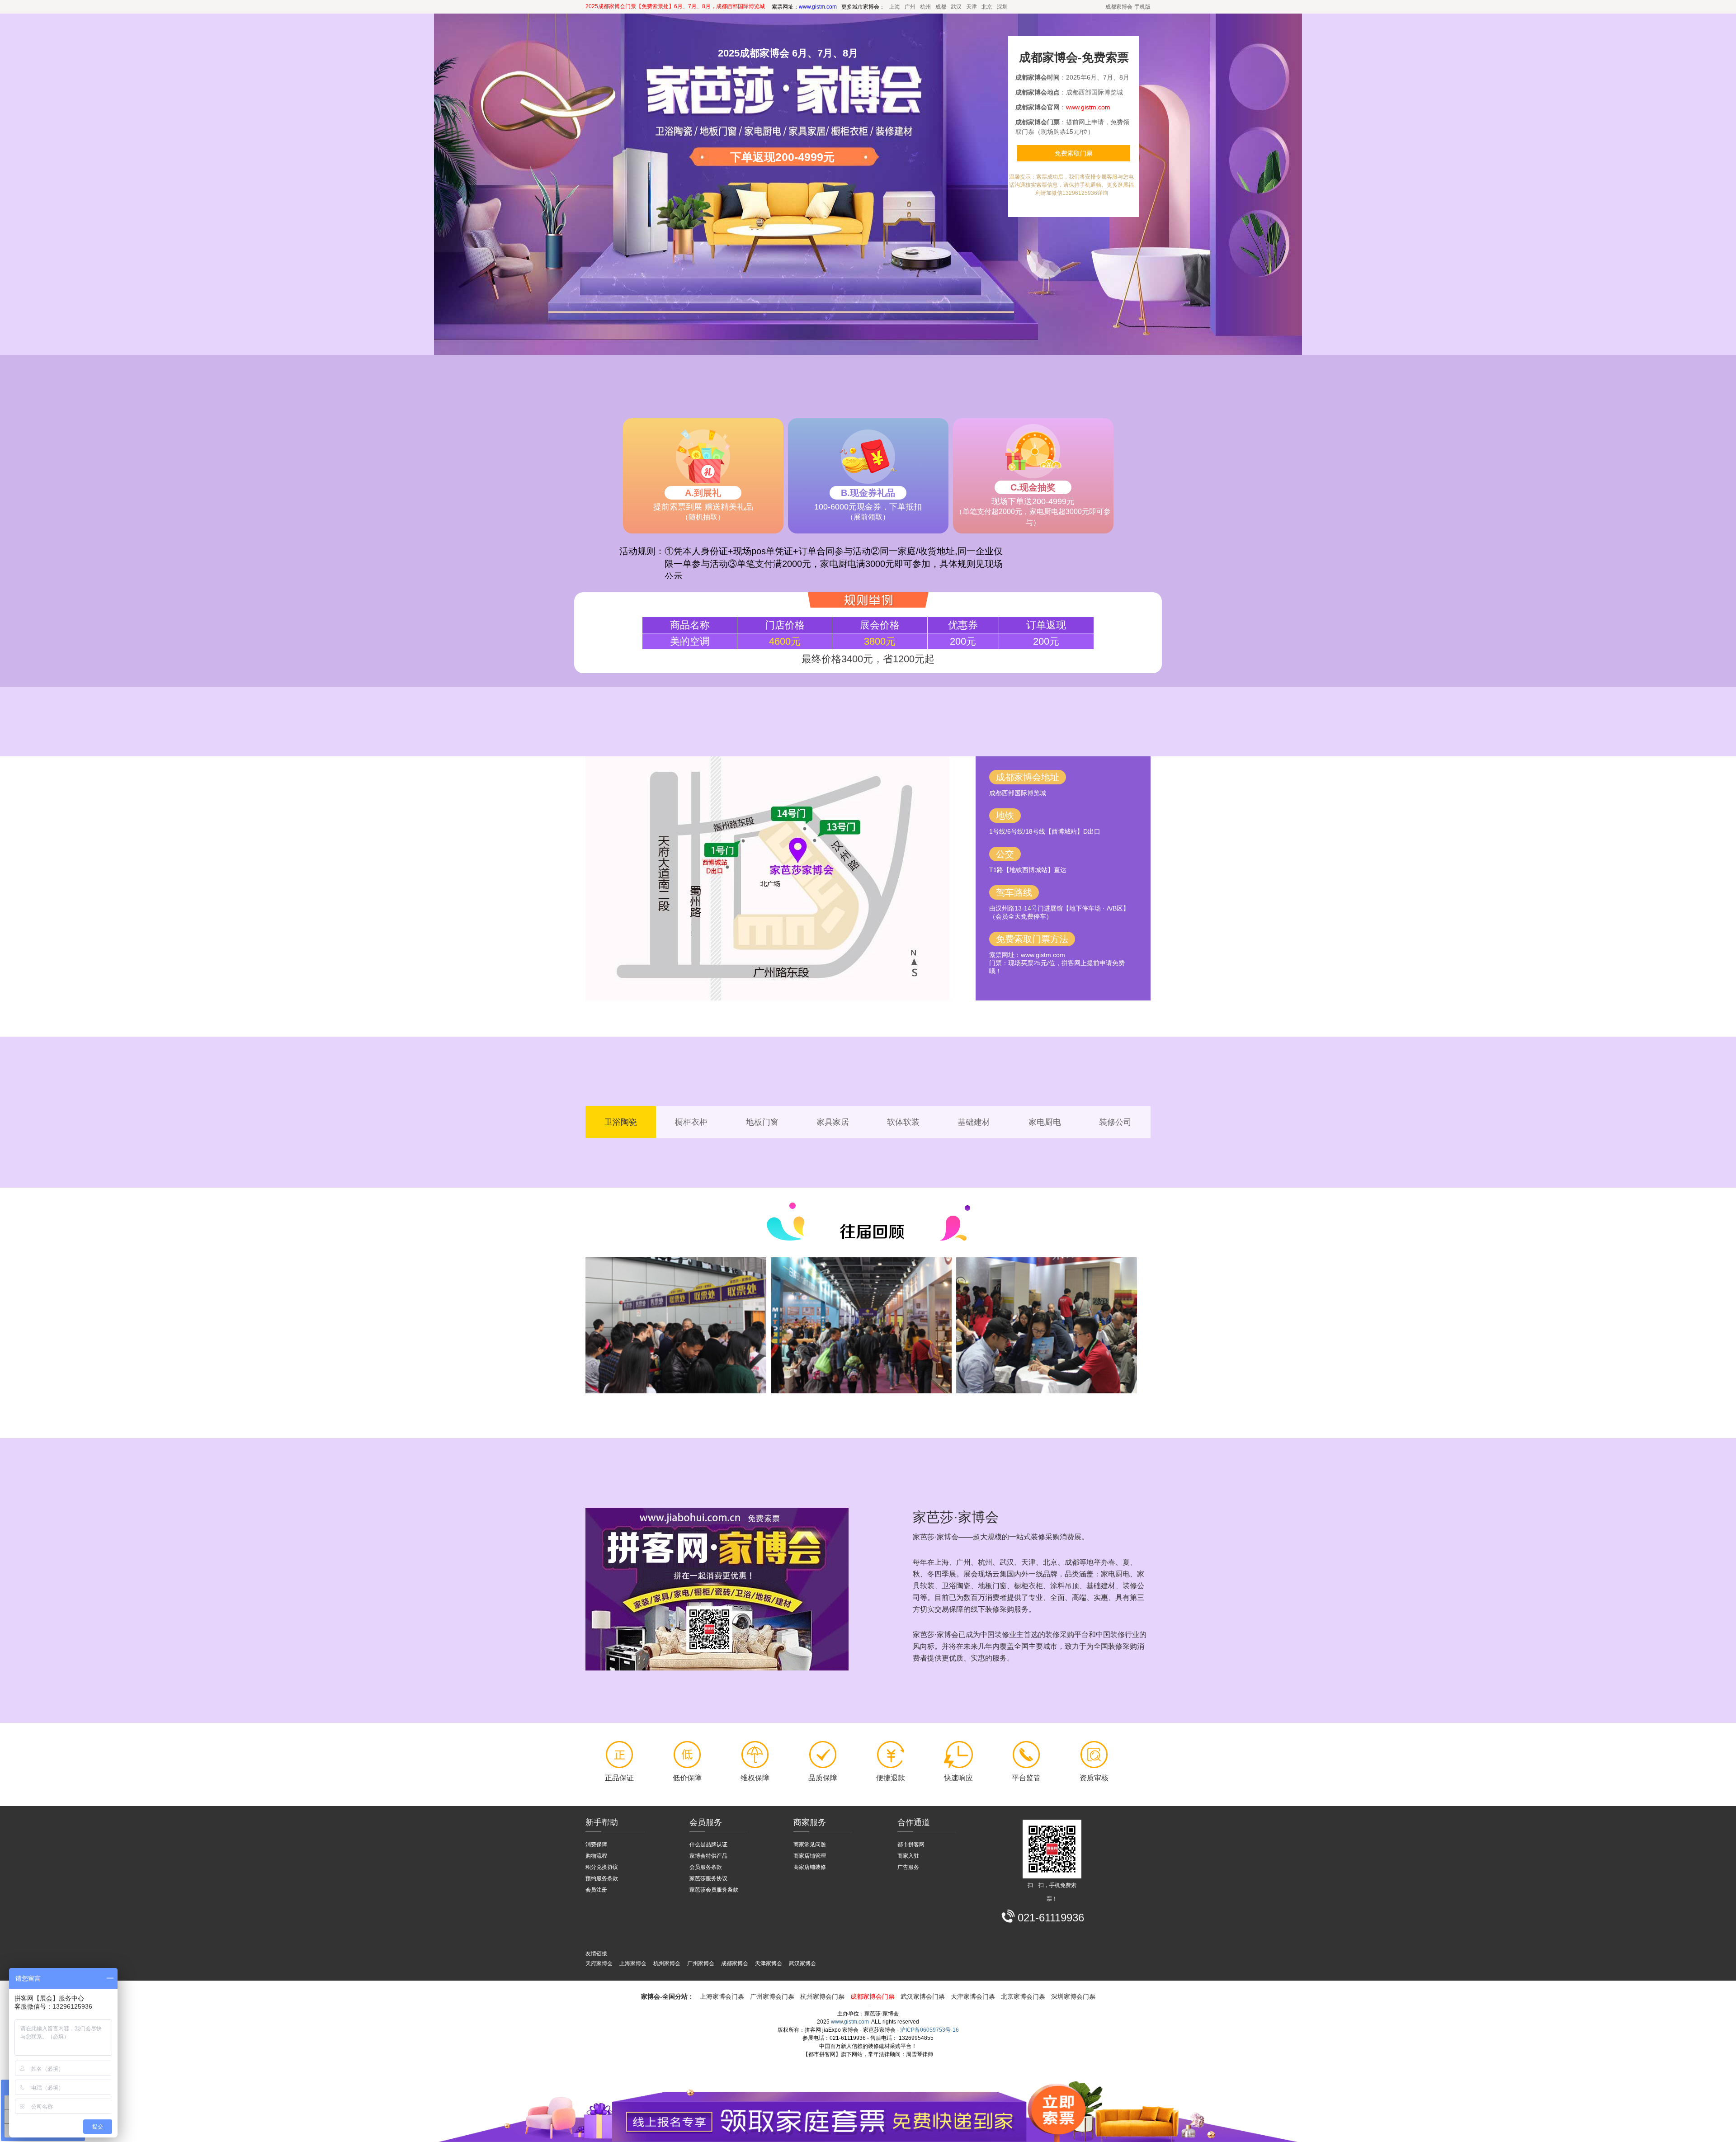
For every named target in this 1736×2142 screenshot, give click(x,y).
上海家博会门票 (722, 1996)
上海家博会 (633, 1963)
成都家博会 (735, 1963)
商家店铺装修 (810, 1867)
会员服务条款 (706, 1867)
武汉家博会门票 (923, 1996)
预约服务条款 (602, 1878)
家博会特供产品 (708, 1856)
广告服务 (908, 1867)
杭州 (925, 7)
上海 (895, 7)
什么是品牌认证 (708, 1845)
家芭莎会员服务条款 (714, 1890)
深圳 (1002, 7)
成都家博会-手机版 (1128, 7)
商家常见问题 (810, 1845)
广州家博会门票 (772, 1996)
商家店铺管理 (810, 1856)
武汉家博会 (802, 1963)
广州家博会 (701, 1963)
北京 (987, 7)
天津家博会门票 (973, 1996)
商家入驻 (908, 1856)
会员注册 (596, 1890)
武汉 (956, 7)
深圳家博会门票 (1073, 1996)
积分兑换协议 (602, 1867)
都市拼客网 (911, 1845)
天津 (972, 7)
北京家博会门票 (1023, 1996)
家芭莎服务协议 (708, 1878)
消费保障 (596, 1845)
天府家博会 (599, 1963)
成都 (941, 7)
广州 (910, 7)
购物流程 (596, 1856)
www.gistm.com (850, 2022)
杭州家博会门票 (822, 1996)
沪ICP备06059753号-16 (929, 2030)
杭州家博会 (667, 1963)
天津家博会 (769, 1963)
